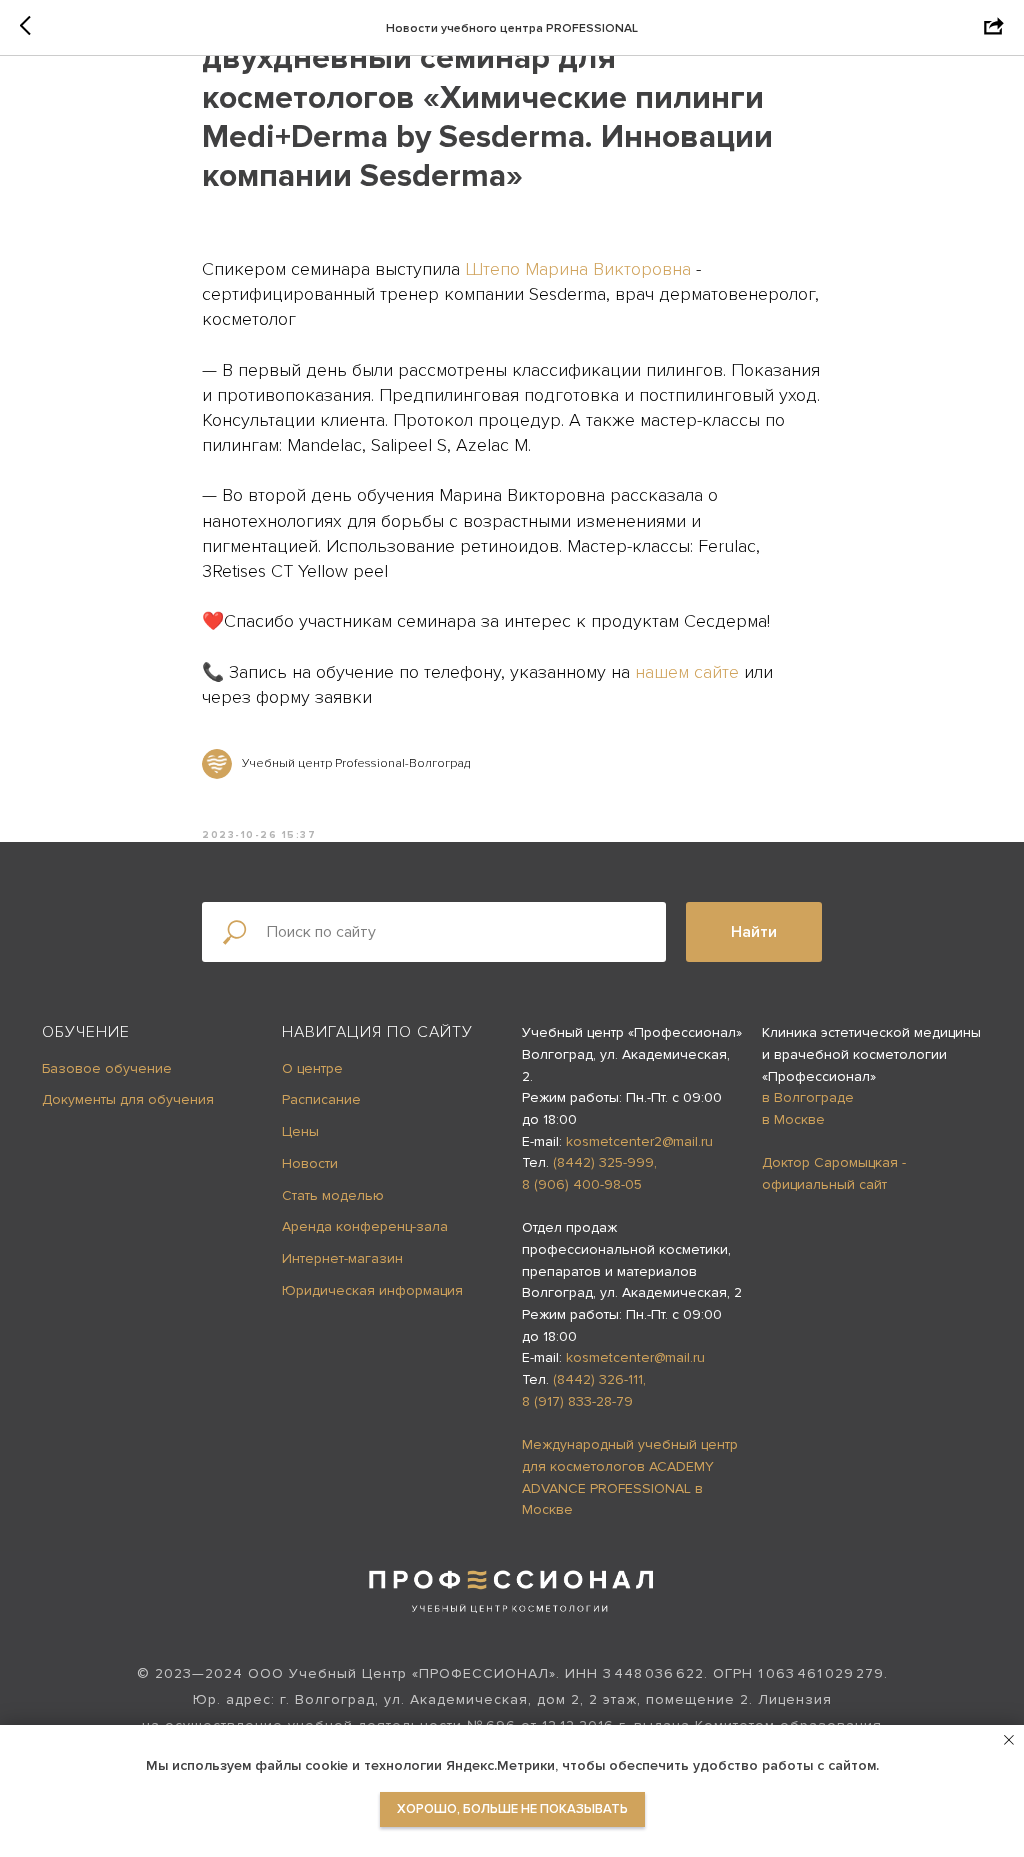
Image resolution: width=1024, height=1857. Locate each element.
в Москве (793, 1119)
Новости (310, 1163)
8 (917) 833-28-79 (577, 1401)
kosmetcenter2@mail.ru (639, 1141)
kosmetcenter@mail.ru (635, 1357)
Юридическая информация (372, 1290)
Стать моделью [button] (333, 1195)
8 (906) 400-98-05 (582, 1184)
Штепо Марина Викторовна (578, 269)
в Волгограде (808, 1097)
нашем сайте (687, 672)
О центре (312, 1068)
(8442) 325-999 (603, 1162)
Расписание (321, 1099)
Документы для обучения (128, 1099)
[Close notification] (1009, 1740)
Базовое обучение (107, 1068)
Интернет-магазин (342, 1258)
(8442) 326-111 (598, 1379)
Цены (300, 1131)
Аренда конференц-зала (365, 1226)
